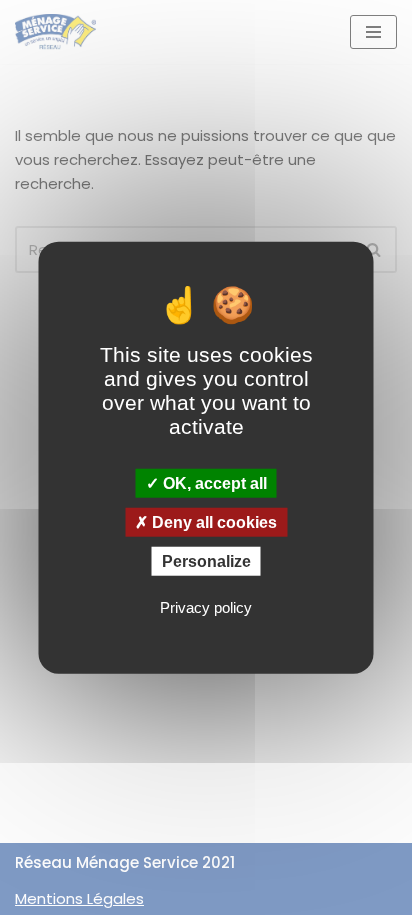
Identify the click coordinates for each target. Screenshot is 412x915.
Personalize (206, 561)
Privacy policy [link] (206, 607)
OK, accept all (213, 482)
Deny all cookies (212, 521)
